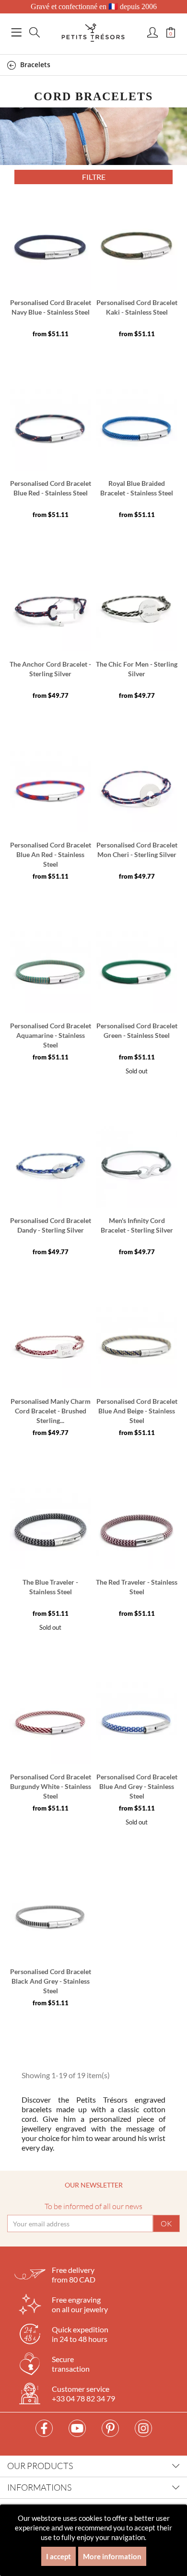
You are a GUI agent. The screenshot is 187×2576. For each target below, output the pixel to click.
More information (112, 2556)
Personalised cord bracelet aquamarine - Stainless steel (51, 1035)
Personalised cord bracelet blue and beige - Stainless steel (137, 1411)
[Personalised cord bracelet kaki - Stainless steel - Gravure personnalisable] (137, 249)
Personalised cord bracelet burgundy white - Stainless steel (51, 1786)
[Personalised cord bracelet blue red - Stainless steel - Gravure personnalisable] (50, 430)
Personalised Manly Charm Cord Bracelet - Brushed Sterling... (51, 1411)
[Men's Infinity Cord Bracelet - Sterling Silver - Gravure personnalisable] (137, 1167)
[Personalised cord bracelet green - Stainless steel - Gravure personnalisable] (137, 972)
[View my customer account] (152, 33)
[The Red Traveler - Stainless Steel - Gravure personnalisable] (137, 1529)
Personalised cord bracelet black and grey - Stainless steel (51, 1981)
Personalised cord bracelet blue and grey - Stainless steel (137, 1786)
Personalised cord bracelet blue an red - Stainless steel (51, 854)
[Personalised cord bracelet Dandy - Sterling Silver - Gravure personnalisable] (50, 1167)
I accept (58, 2556)
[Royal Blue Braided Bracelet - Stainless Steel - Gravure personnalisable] (137, 430)
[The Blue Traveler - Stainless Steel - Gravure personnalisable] (50, 1529)
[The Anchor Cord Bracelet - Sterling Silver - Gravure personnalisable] (50, 611)
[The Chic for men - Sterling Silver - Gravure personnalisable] (137, 611)
